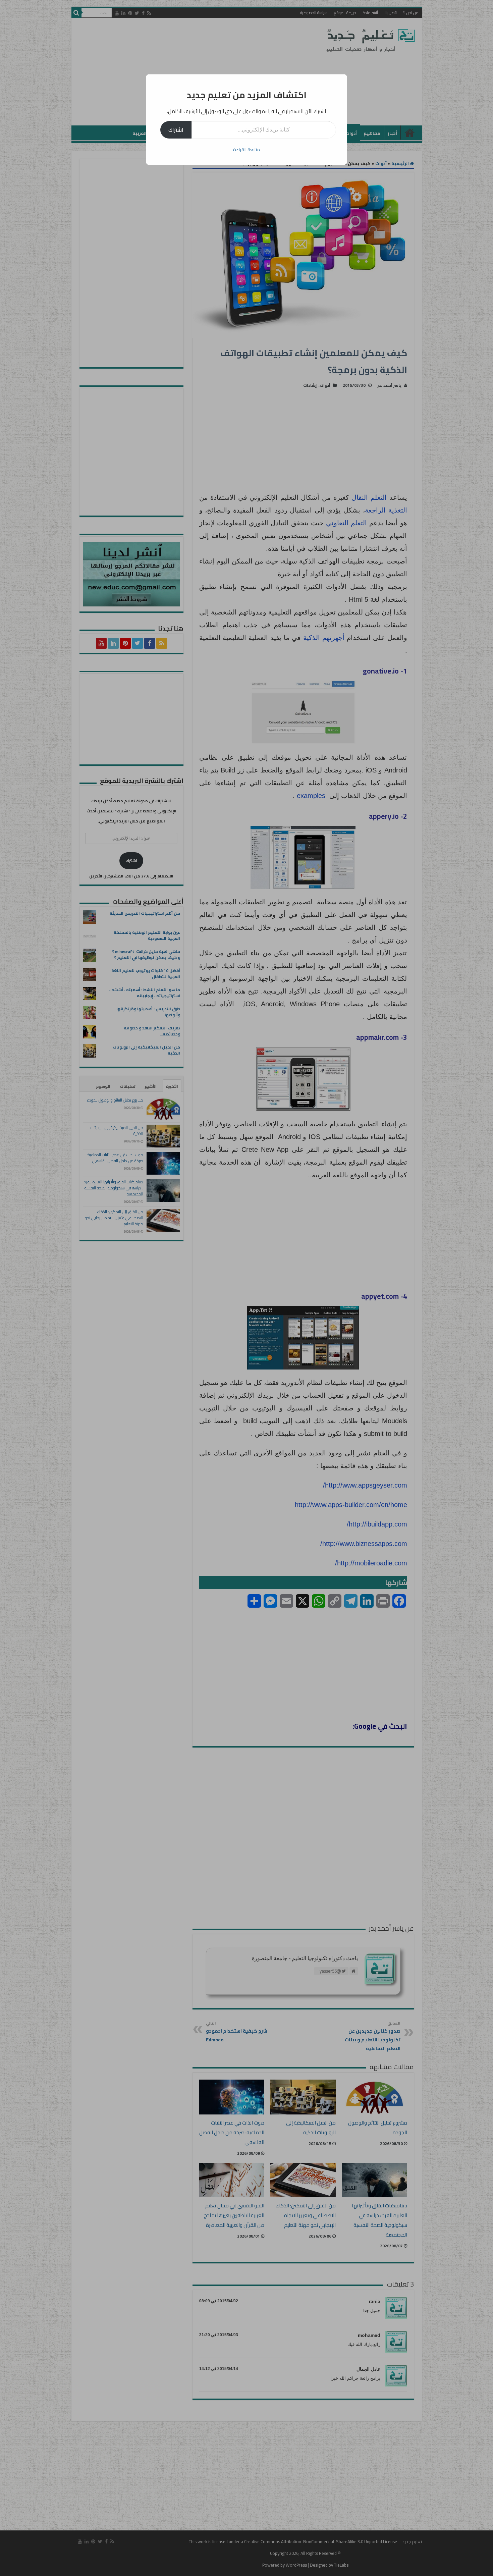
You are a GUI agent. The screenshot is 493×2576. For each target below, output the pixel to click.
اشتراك (176, 130)
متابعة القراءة (246, 150)
